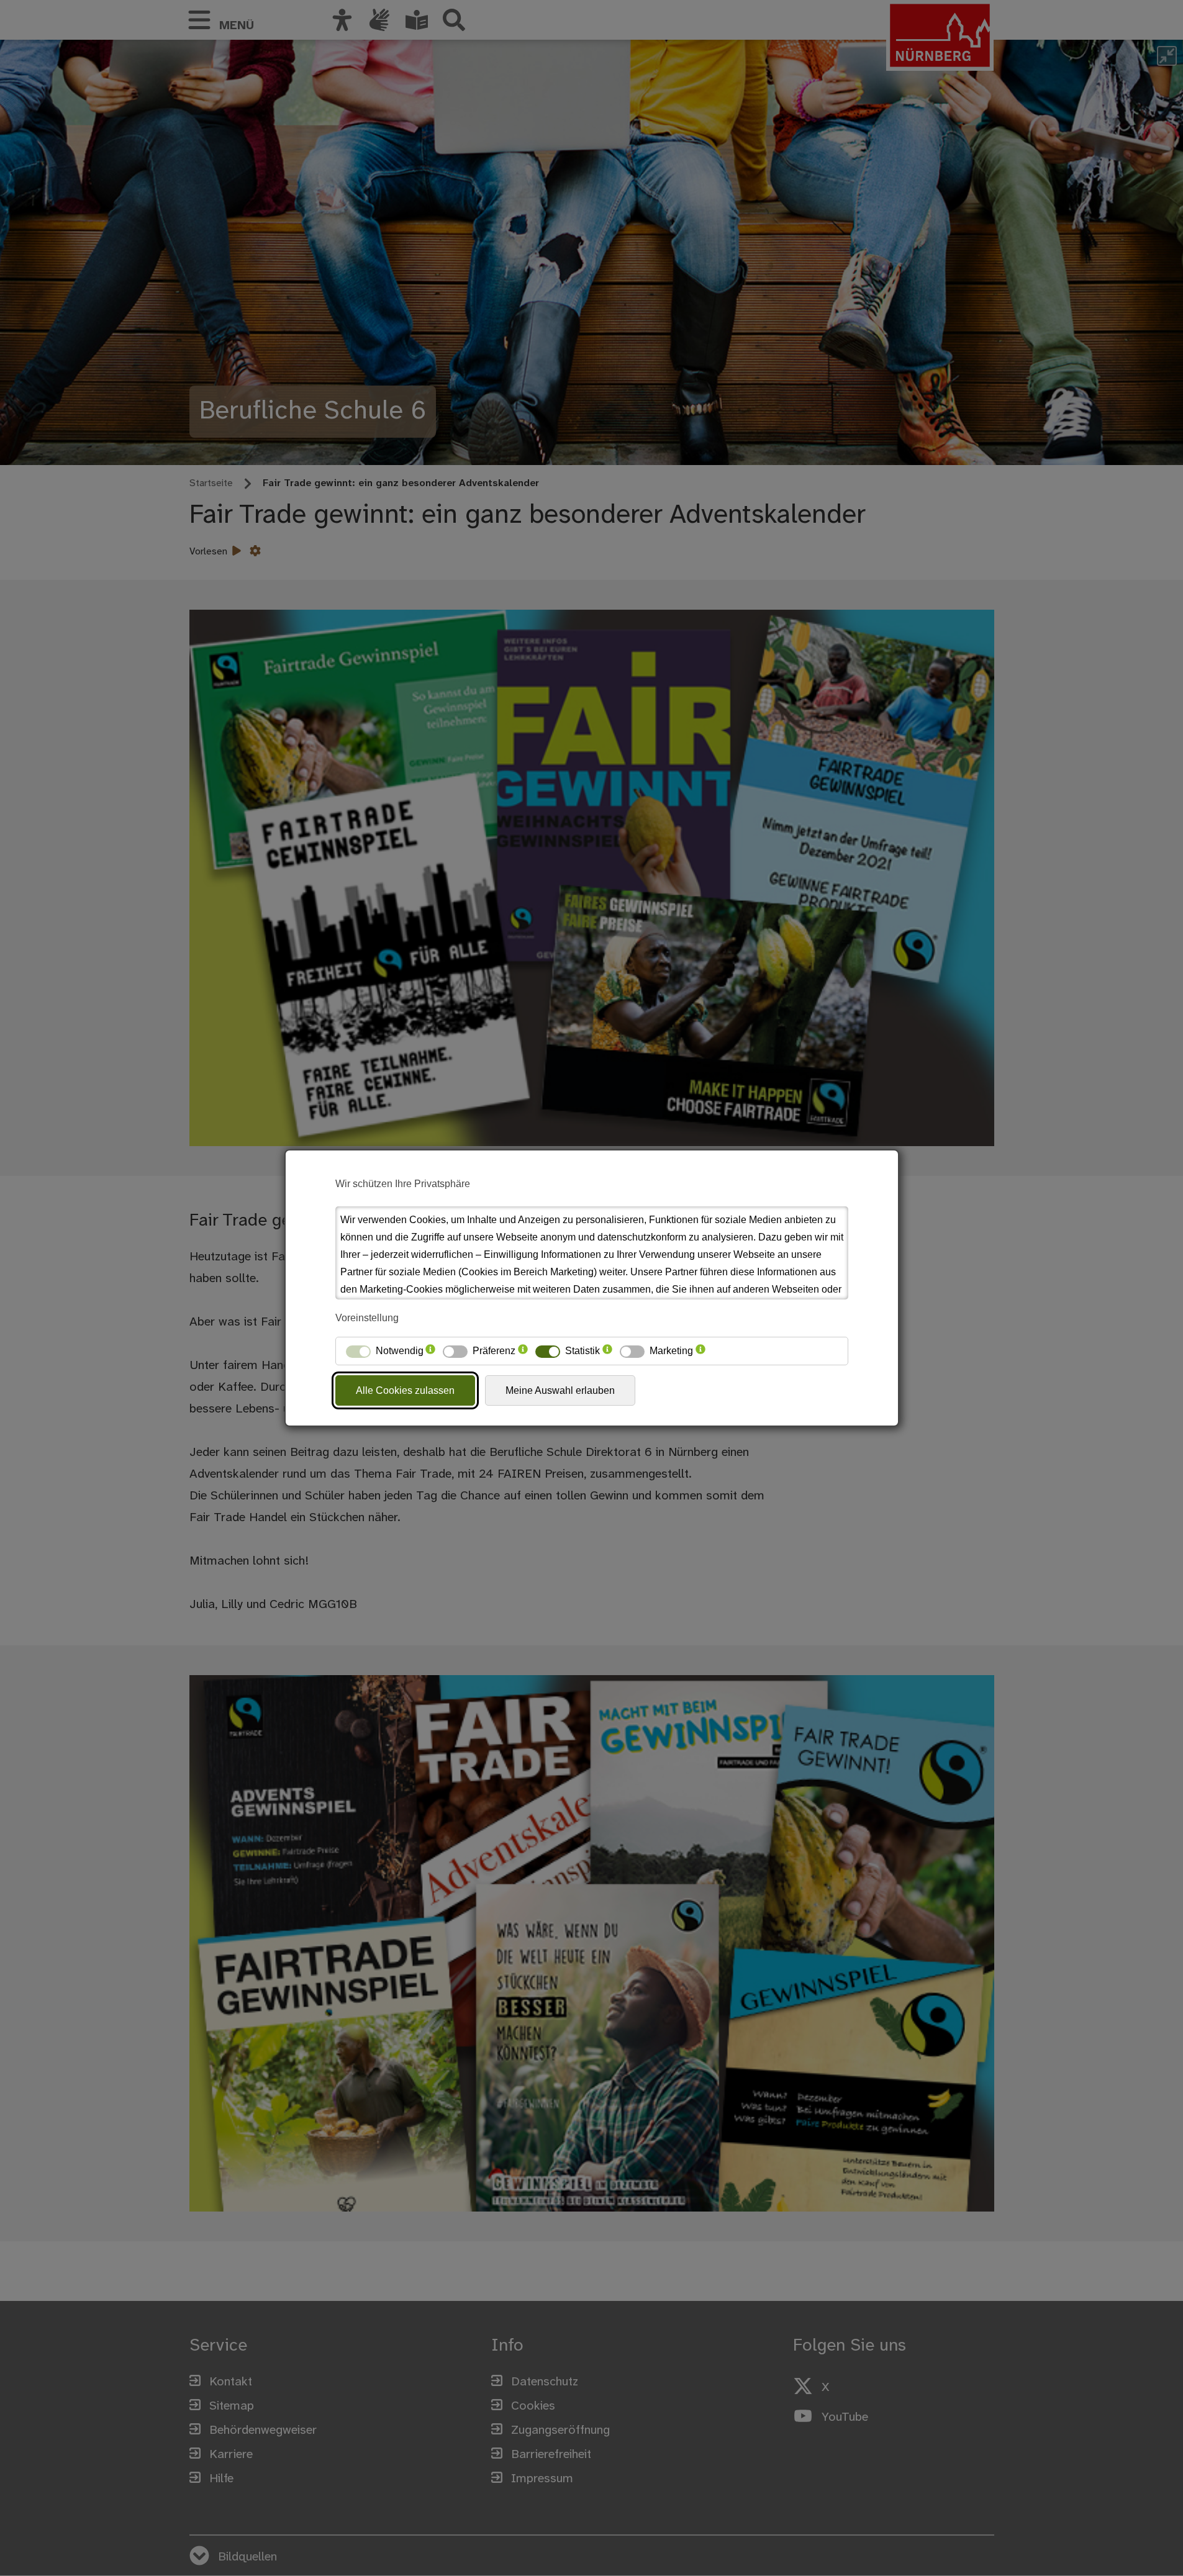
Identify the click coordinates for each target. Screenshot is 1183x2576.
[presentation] (430, 1351)
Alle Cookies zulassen (405, 1390)
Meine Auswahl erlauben (560, 1390)
